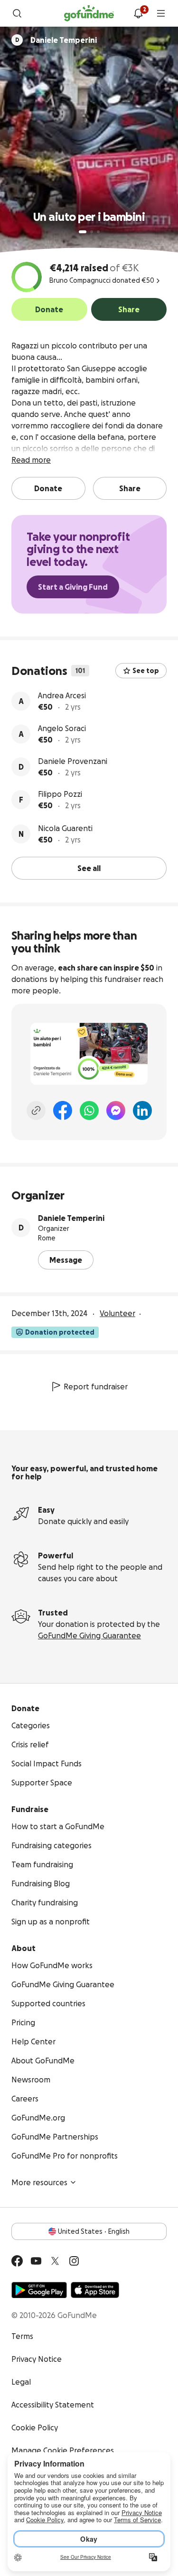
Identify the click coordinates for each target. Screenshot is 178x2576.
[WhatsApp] (89, 1110)
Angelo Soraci (62, 728)
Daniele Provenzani (73, 761)
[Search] (17, 13)
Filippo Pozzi (60, 794)
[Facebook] (63, 1110)
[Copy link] (36, 1110)
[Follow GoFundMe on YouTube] (36, 2261)
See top (146, 671)
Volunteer (117, 1313)
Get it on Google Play (39, 2290)
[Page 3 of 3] (98, 232)
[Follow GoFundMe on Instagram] (74, 2261)
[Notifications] (138, 13)
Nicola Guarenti (65, 828)
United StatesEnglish (94, 2231)
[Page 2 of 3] (92, 232)
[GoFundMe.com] (89, 13)
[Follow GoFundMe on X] (55, 2261)
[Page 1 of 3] (83, 232)
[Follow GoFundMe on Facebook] (17, 2261)
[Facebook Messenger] (116, 1110)
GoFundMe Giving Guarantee (89, 1635)
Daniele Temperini (71, 1218)
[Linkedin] (142, 1110)
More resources (39, 2182)
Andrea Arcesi (62, 695)
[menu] (161, 13)
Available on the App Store (95, 2290)
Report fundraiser (96, 1387)
